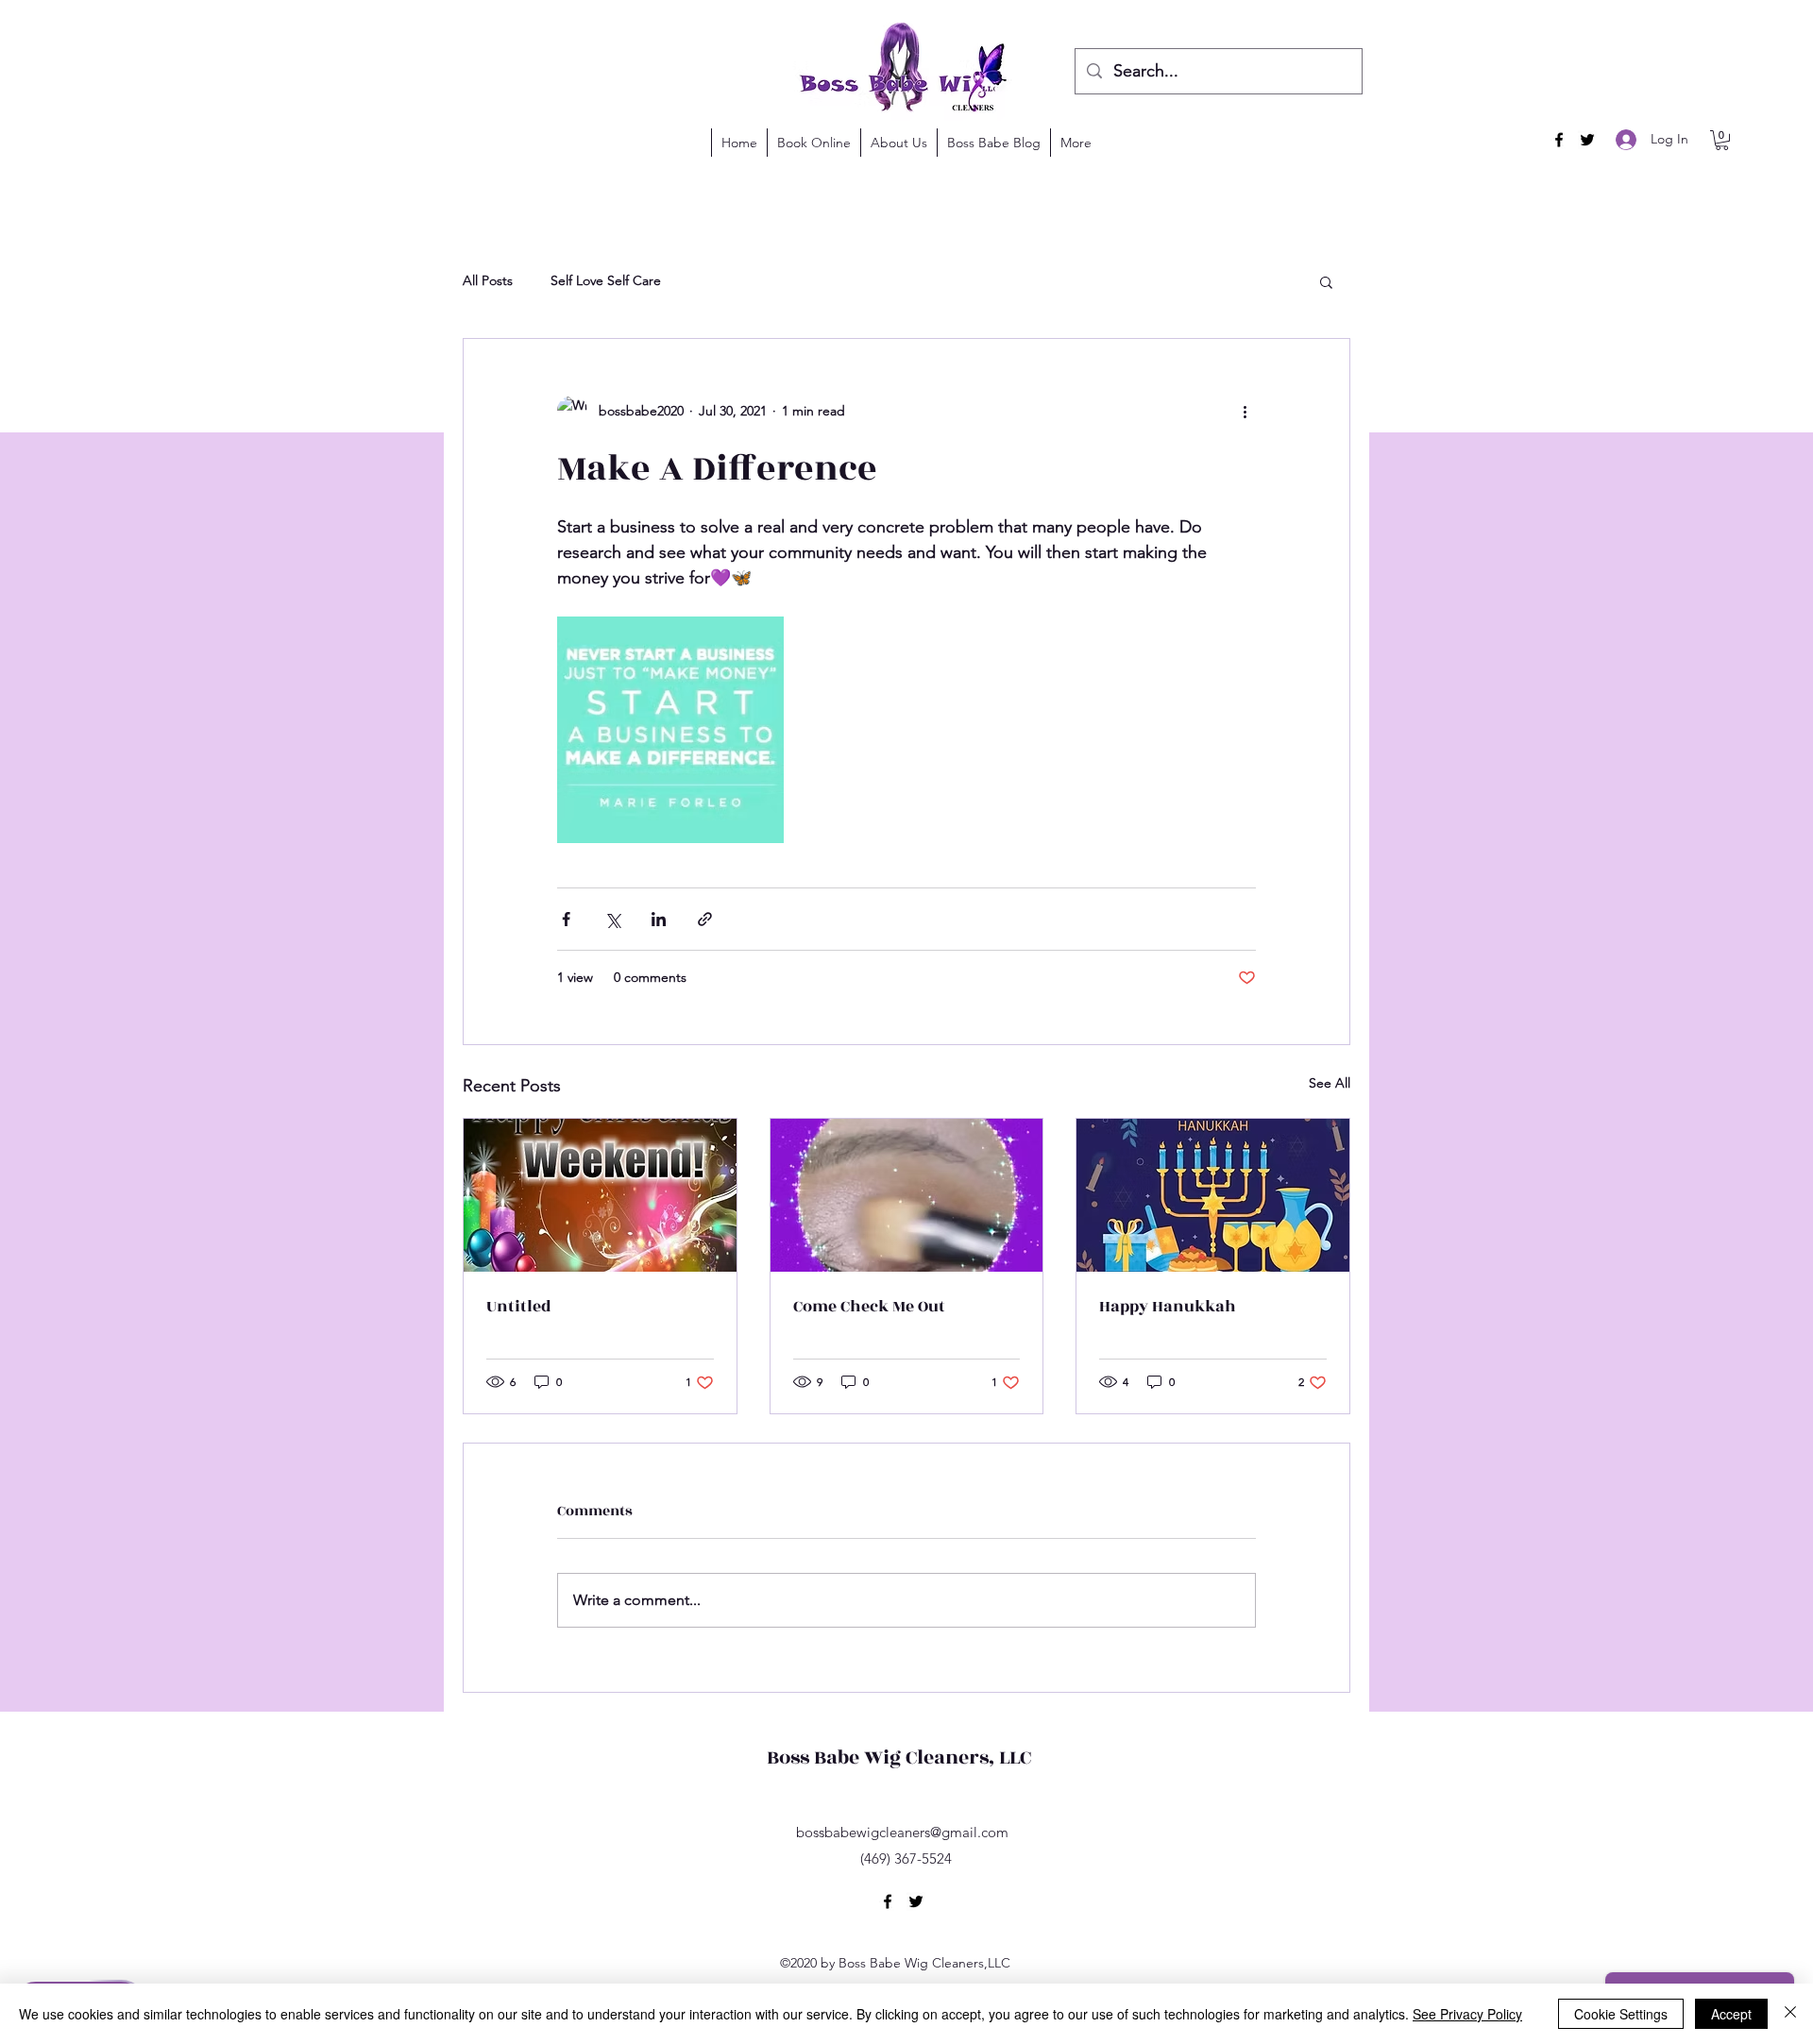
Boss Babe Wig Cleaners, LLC (899, 1757)
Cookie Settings (1621, 2014)
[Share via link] (705, 919)
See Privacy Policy (1467, 2014)
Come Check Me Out (869, 1307)
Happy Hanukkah (1168, 1307)
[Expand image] (670, 730)
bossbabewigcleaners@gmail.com (902, 1832)
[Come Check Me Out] (907, 1195)
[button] (1722, 140)
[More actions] (1245, 411)
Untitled (519, 1307)
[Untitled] (600, 1195)
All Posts (488, 280)
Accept (1731, 2014)
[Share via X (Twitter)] (612, 919)
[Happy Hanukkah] (1213, 1195)
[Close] (1790, 2014)
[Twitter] (1587, 140)
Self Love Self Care (606, 280)
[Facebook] (1559, 140)
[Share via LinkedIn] (659, 919)
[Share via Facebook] (566, 919)
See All (1330, 1083)
